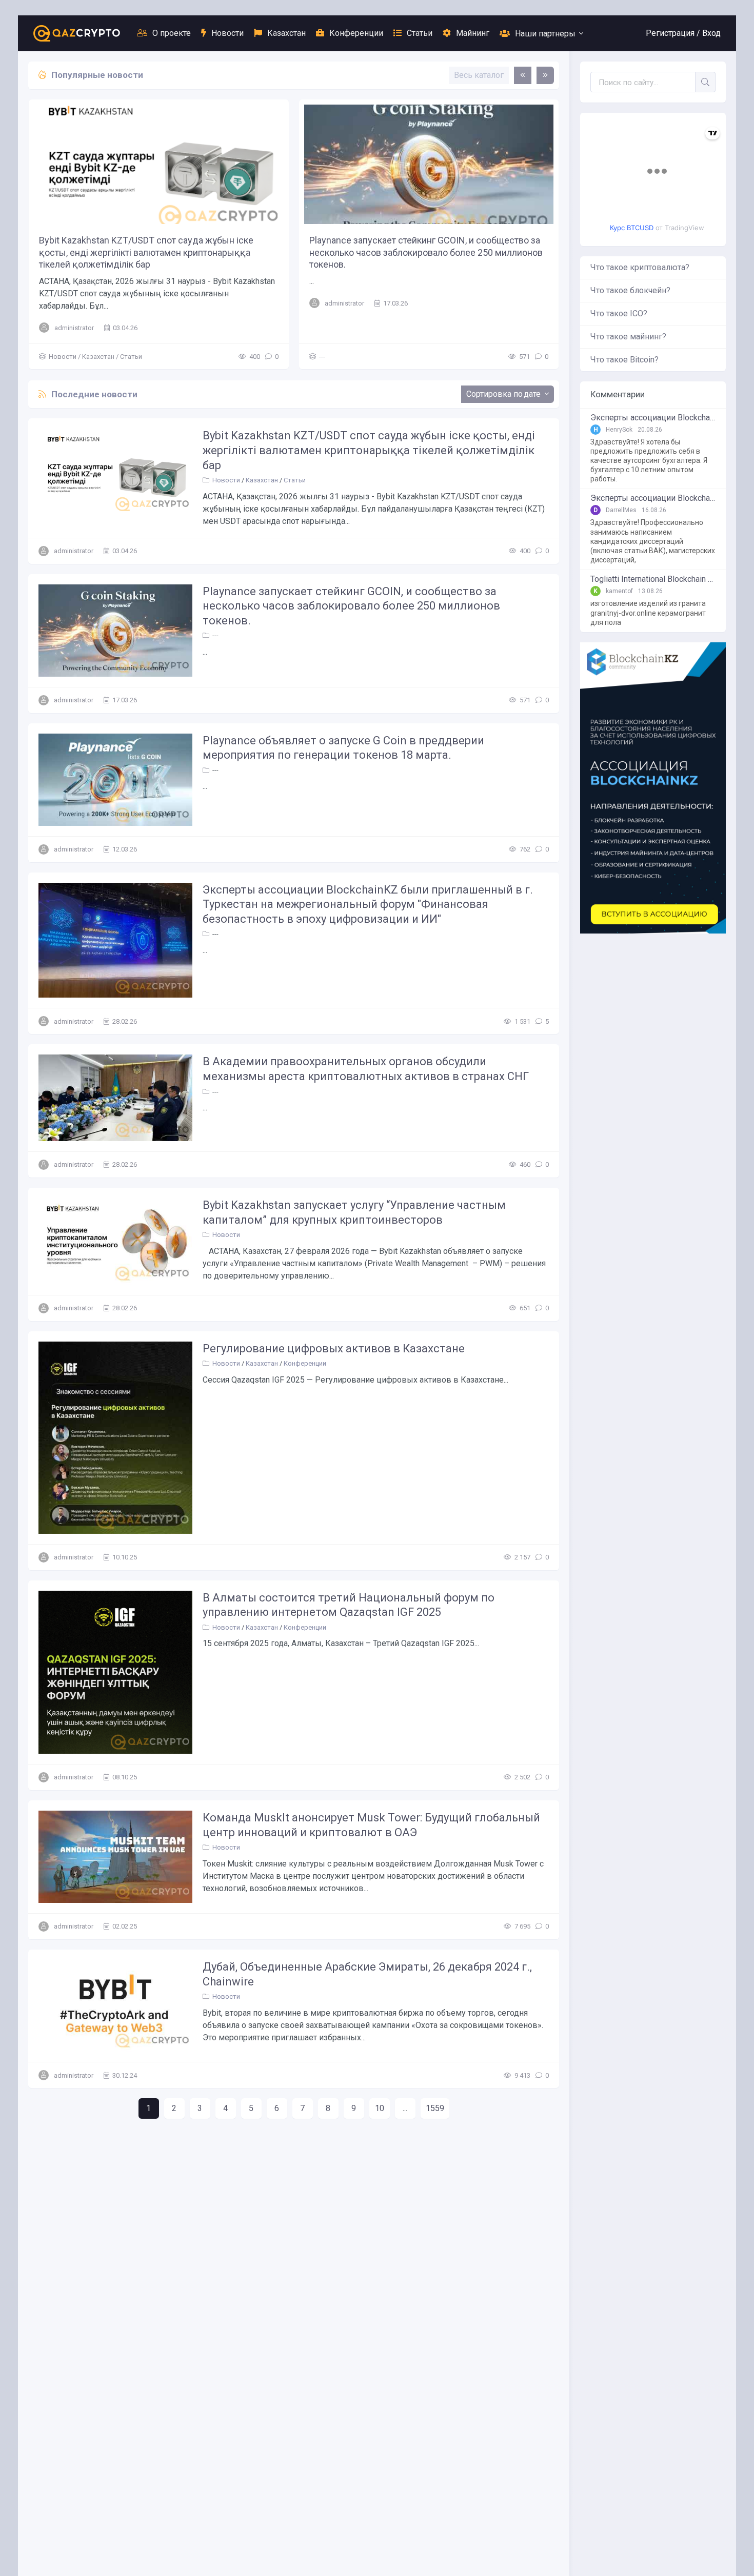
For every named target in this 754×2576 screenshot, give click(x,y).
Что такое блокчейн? (630, 290)
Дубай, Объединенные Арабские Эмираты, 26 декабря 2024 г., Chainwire (367, 1974)
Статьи (420, 33)
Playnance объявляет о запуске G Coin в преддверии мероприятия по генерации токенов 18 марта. (343, 748)
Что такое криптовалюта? (640, 267)
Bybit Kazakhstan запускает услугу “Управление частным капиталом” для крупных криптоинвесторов (354, 1212)
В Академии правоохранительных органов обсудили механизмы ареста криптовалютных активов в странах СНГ (366, 1069)
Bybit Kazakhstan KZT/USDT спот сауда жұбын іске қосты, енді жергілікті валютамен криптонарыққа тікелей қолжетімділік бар (146, 252)
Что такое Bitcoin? (624, 360)
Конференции (356, 33)
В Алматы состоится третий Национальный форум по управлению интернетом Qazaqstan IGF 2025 (349, 1605)
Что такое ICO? (619, 313)
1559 (435, 2108)
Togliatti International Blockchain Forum (653, 579)
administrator (74, 328)
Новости (227, 33)
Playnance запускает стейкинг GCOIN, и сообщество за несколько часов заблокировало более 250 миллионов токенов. (426, 252)
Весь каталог (479, 75)
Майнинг (473, 33)
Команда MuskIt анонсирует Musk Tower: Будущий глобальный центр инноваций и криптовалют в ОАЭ (371, 1825)
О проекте (172, 33)
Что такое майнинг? (628, 337)
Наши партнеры (545, 34)
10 (380, 2108)
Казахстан (286, 33)
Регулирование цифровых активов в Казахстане (334, 1348)
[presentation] (523, 75)
